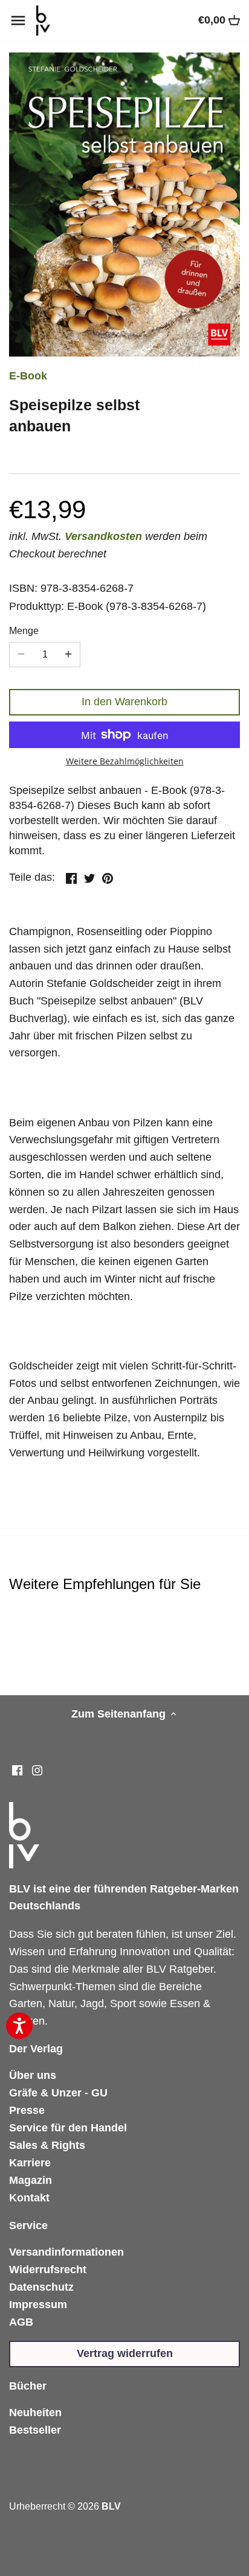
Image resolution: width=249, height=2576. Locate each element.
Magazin (31, 2180)
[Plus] (68, 655)
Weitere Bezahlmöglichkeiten (125, 761)
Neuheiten (35, 2413)
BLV (111, 2506)
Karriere (30, 2163)
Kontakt (29, 2198)
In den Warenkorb (124, 702)
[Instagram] (37, 1770)
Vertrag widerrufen (125, 2353)
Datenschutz (41, 2287)
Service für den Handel (68, 2128)
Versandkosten (103, 536)
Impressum (38, 2305)
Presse (27, 2110)
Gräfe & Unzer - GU (58, 2093)
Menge (24, 630)
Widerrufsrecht (48, 2270)
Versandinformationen (66, 2252)
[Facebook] (17, 1770)
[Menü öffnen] (18, 21)
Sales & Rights (47, 2145)
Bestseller (35, 2430)
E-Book (28, 376)
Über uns (33, 2075)
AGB (21, 2322)
